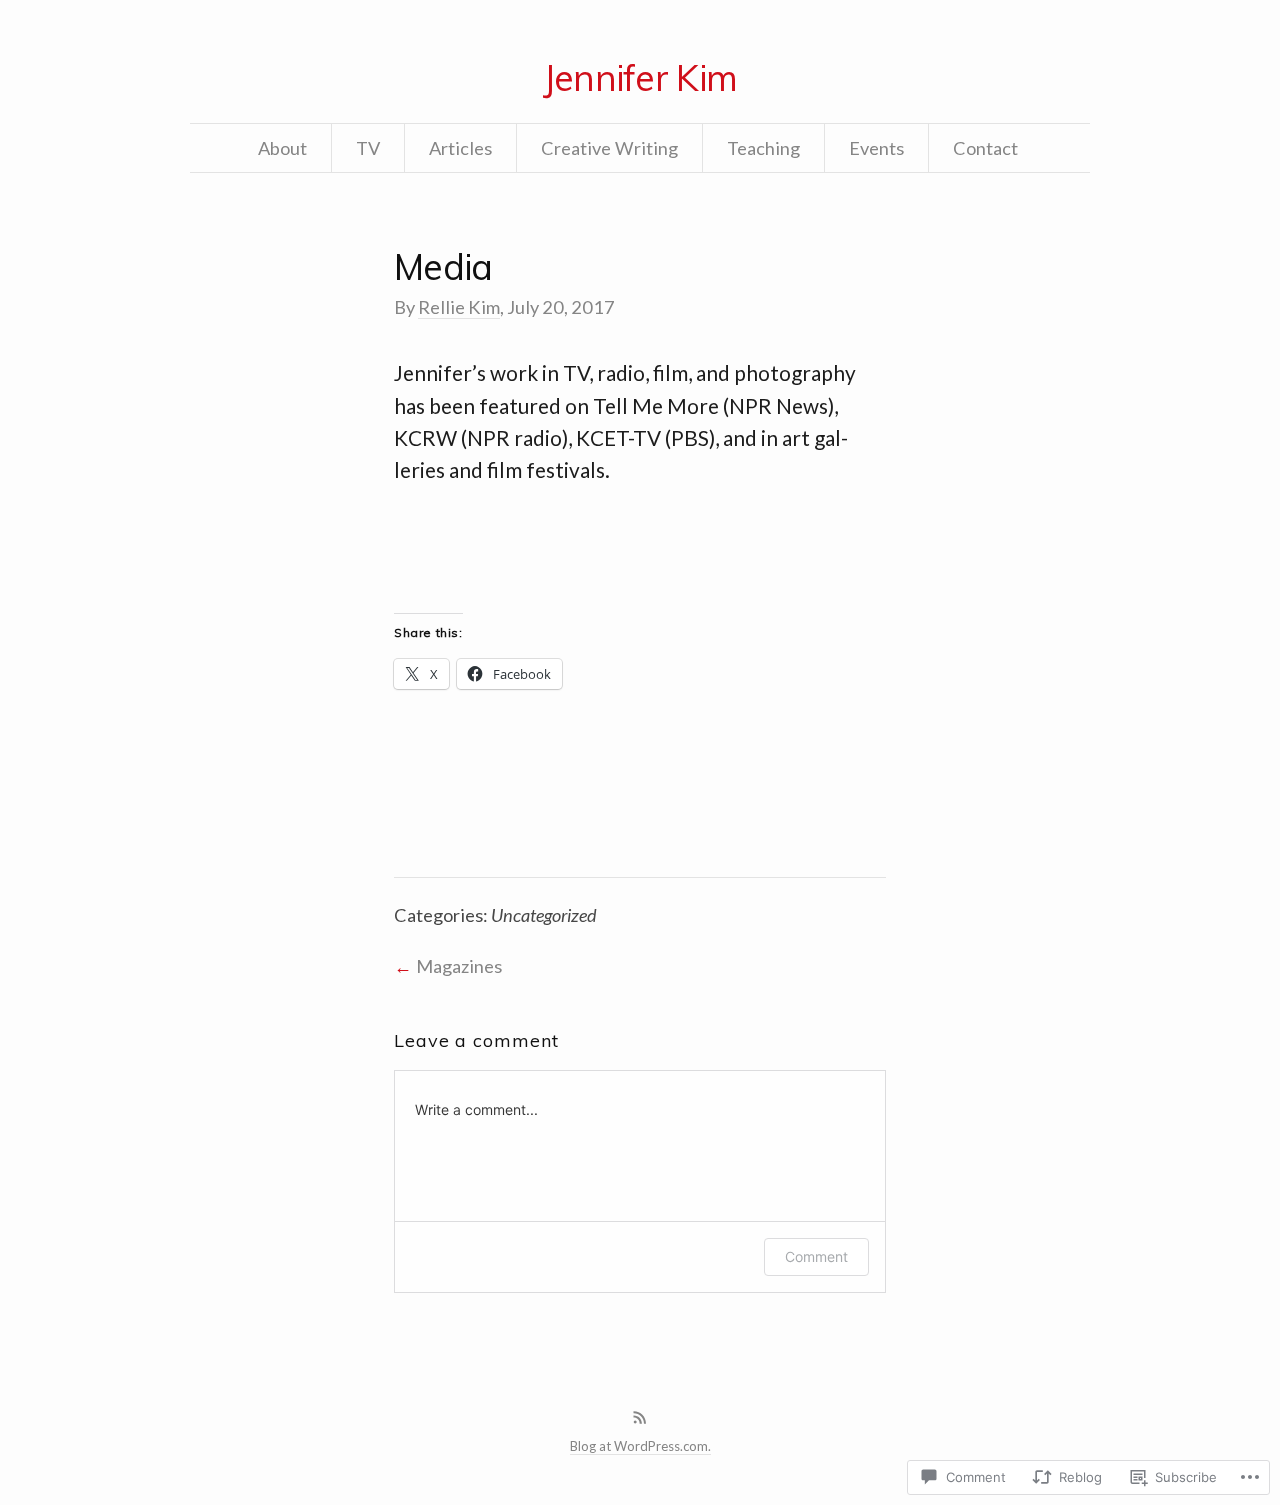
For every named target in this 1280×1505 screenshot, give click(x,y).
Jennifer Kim (640, 77)
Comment (816, 1256)
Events (876, 148)
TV (368, 148)
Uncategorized (544, 915)
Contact (985, 148)
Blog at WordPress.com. (640, 1446)
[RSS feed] (640, 1418)
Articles (460, 148)
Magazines (459, 966)
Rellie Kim (459, 307)
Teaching (763, 148)
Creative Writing (609, 148)
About (282, 148)
